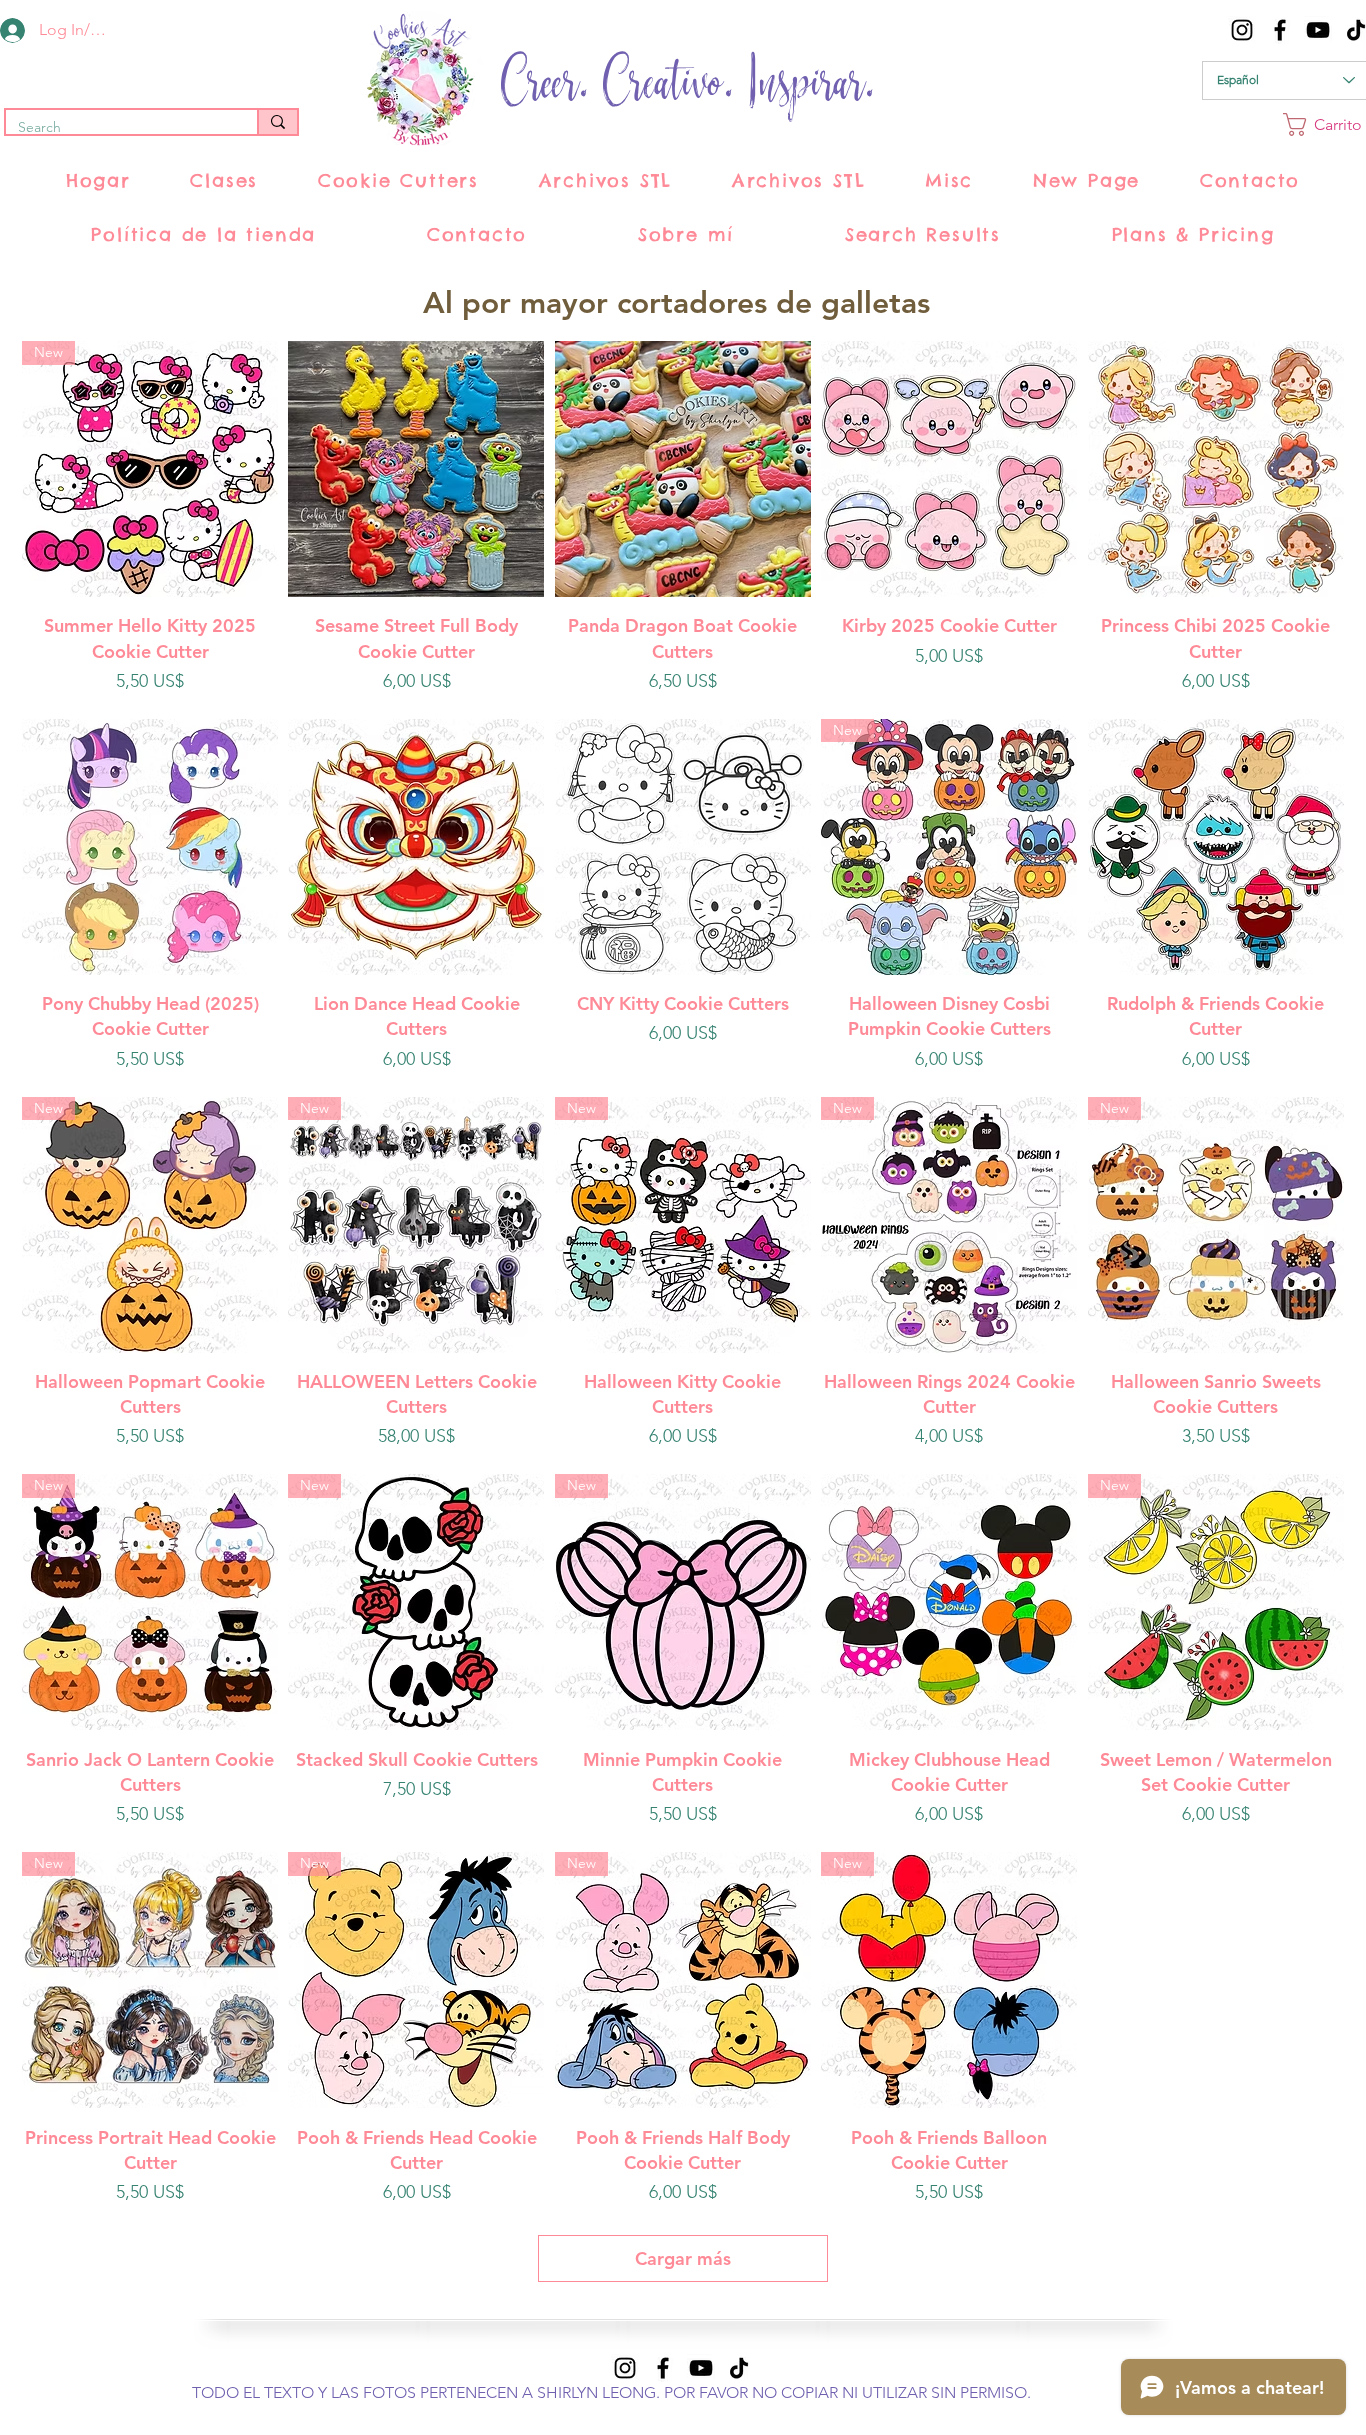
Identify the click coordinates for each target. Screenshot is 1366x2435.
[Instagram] (1242, 30)
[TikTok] (739, 2368)
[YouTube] (1318, 30)
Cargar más (683, 2258)
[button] (224, 181)
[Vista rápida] (416, 469)
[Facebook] (1280, 30)
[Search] (277, 122)
